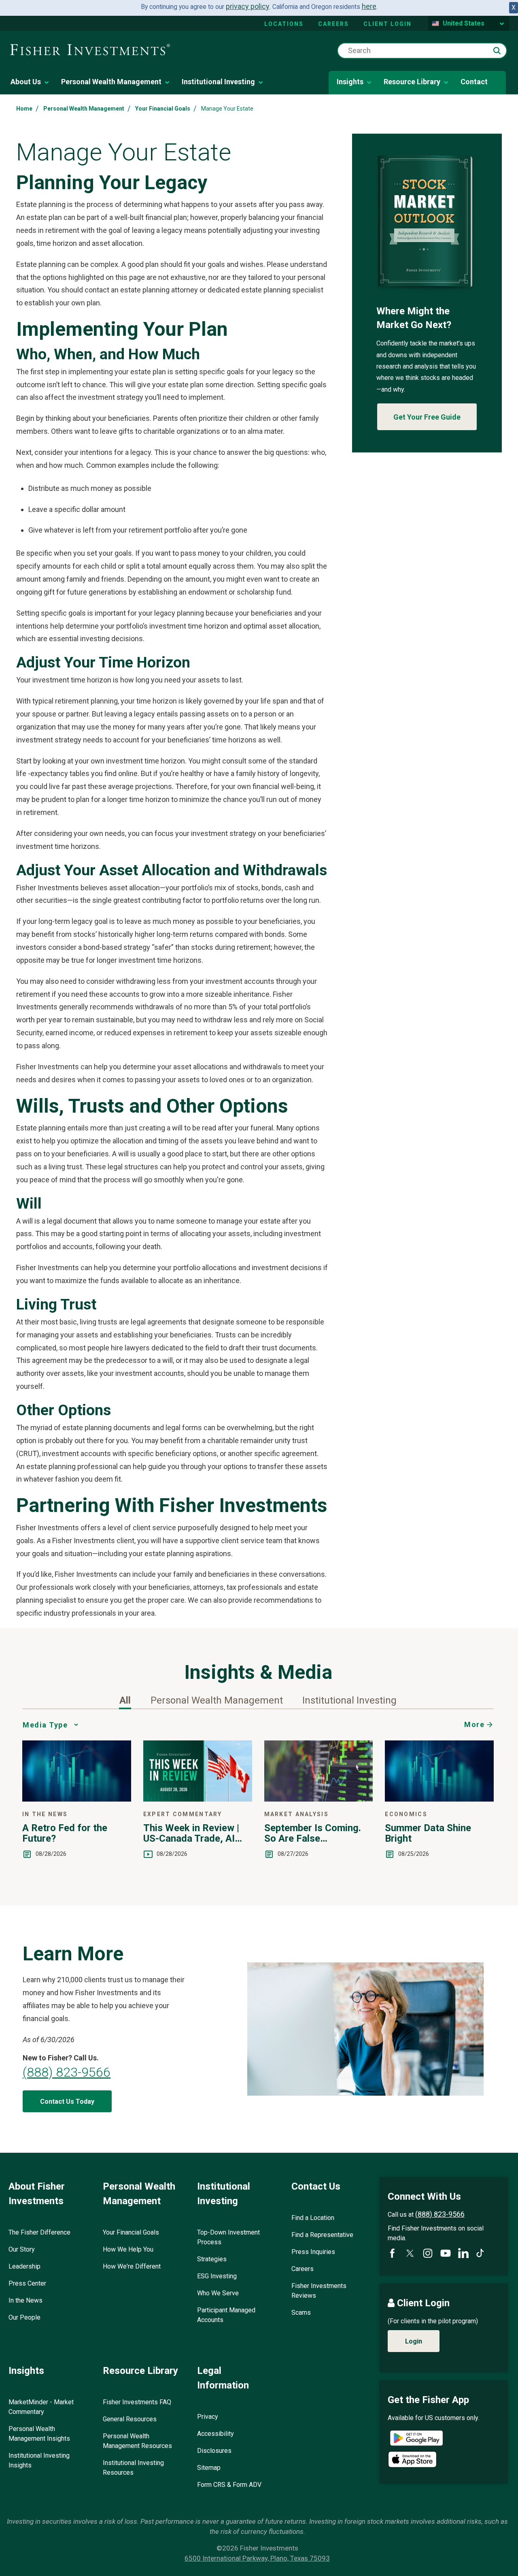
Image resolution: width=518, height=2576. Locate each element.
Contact (474, 82)
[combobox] (422, 51)
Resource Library (412, 82)
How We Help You (128, 2249)
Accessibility (215, 2434)
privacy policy (248, 6)
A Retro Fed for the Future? (65, 1833)
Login (414, 2341)
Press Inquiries (313, 2252)
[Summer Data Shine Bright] (439, 1799)
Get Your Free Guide (427, 417)
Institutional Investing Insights (39, 2460)
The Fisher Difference (39, 2232)
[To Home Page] (90, 50)
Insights (350, 82)
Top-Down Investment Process (228, 2237)
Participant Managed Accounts (226, 2315)
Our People (24, 2317)
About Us (26, 82)
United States (464, 23)
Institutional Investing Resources (133, 2468)
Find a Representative (322, 2235)
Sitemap (209, 2468)
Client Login (387, 24)
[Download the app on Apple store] (412, 2459)
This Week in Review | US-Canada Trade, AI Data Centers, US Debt (192, 1833)
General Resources (130, 2419)
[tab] (125, 1700)
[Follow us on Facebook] (392, 2253)
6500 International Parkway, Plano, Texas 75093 (257, 2558)
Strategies (212, 2259)
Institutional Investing (218, 82)
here (369, 6)
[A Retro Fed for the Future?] (77, 1799)
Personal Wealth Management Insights (39, 2434)
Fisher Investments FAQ (137, 2402)
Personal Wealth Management (111, 82)
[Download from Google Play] (416, 2439)
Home (24, 109)
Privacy (208, 2417)
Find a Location (313, 2218)
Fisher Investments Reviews (319, 2291)
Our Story (22, 2249)
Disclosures (214, 2451)
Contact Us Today (67, 2102)
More (474, 1724)
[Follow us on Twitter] (410, 2253)
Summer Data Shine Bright (428, 1833)
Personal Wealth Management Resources (137, 2441)
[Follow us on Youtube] (446, 2253)
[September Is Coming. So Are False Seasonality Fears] (319, 1799)
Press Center (27, 2283)
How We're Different (132, 2266)
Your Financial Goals (163, 109)
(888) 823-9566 (67, 2072)
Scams (301, 2313)
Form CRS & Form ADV (229, 2485)
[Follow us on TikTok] (480, 2253)
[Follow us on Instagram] (428, 2253)
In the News (25, 2300)
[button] (497, 51)
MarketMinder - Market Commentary (41, 2407)
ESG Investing (217, 2276)
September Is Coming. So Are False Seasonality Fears (313, 1833)
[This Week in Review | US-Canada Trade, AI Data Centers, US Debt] (198, 1799)
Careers (333, 24)
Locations (284, 24)
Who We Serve (218, 2293)
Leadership (24, 2266)
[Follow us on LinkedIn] (463, 2253)
